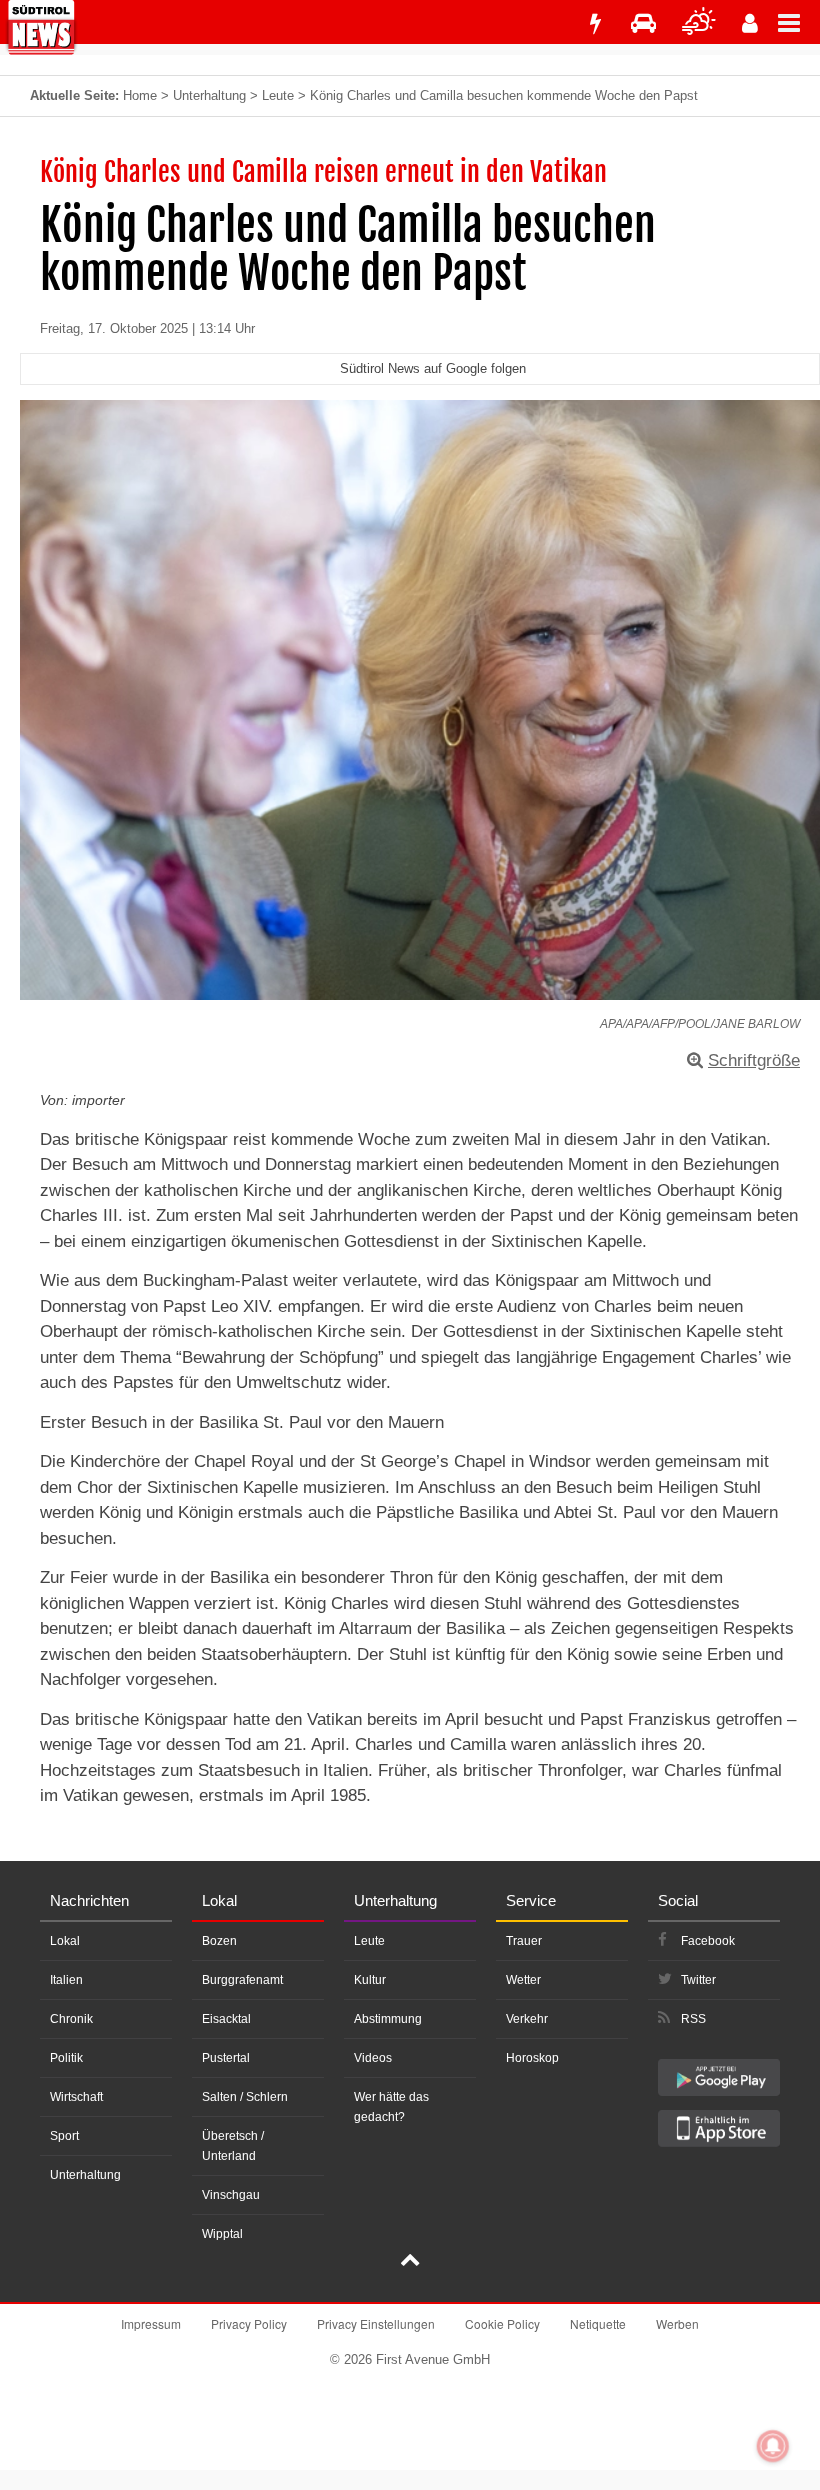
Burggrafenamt (242, 1980)
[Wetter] (699, 23)
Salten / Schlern (245, 2097)
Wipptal (222, 2234)
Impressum (151, 2323)
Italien (66, 1980)
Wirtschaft (76, 2097)
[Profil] (750, 23)
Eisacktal (226, 2019)
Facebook (708, 1941)
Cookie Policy (502, 2323)
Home (140, 95)
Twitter (698, 1980)
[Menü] (799, 22)
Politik (66, 2058)
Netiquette (598, 2323)
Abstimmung (388, 2019)
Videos (373, 2058)
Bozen (219, 1941)
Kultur (370, 1980)
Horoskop (532, 2058)
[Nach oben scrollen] (410, 2262)
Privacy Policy (249, 2323)
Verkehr (527, 2019)
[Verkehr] (643, 23)
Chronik (71, 2019)
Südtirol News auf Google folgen (433, 368)
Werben (677, 2323)
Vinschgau (231, 2195)
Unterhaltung (209, 95)
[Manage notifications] (773, 2446)
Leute (278, 95)
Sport (64, 2136)
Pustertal (226, 2058)
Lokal (65, 1941)
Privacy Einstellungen (376, 2323)
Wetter (523, 1980)
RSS (693, 2019)
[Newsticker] (595, 23)
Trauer (524, 1941)
